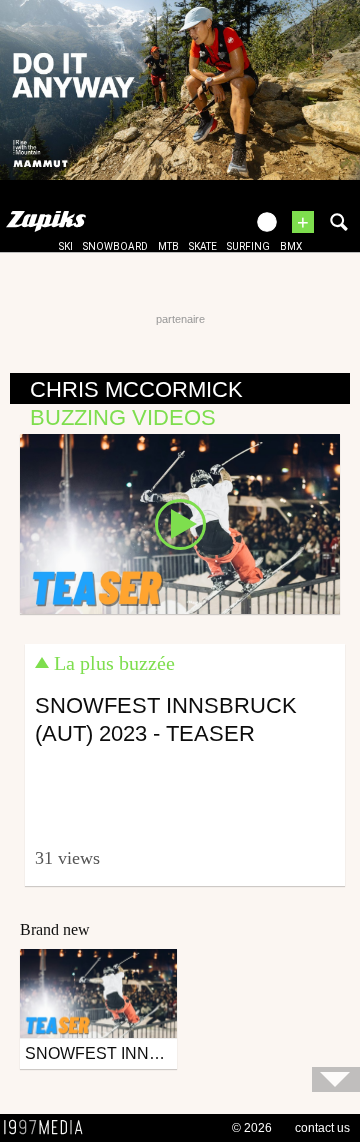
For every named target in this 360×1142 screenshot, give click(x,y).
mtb (168, 246)
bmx (291, 246)
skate (203, 246)
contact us (322, 1128)
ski (66, 246)
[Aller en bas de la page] (336, 1079)
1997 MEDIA (49, 1128)
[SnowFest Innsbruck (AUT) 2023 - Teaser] (180, 523)
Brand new (55, 929)
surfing (248, 246)
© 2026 (252, 1128)
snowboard (115, 246)
